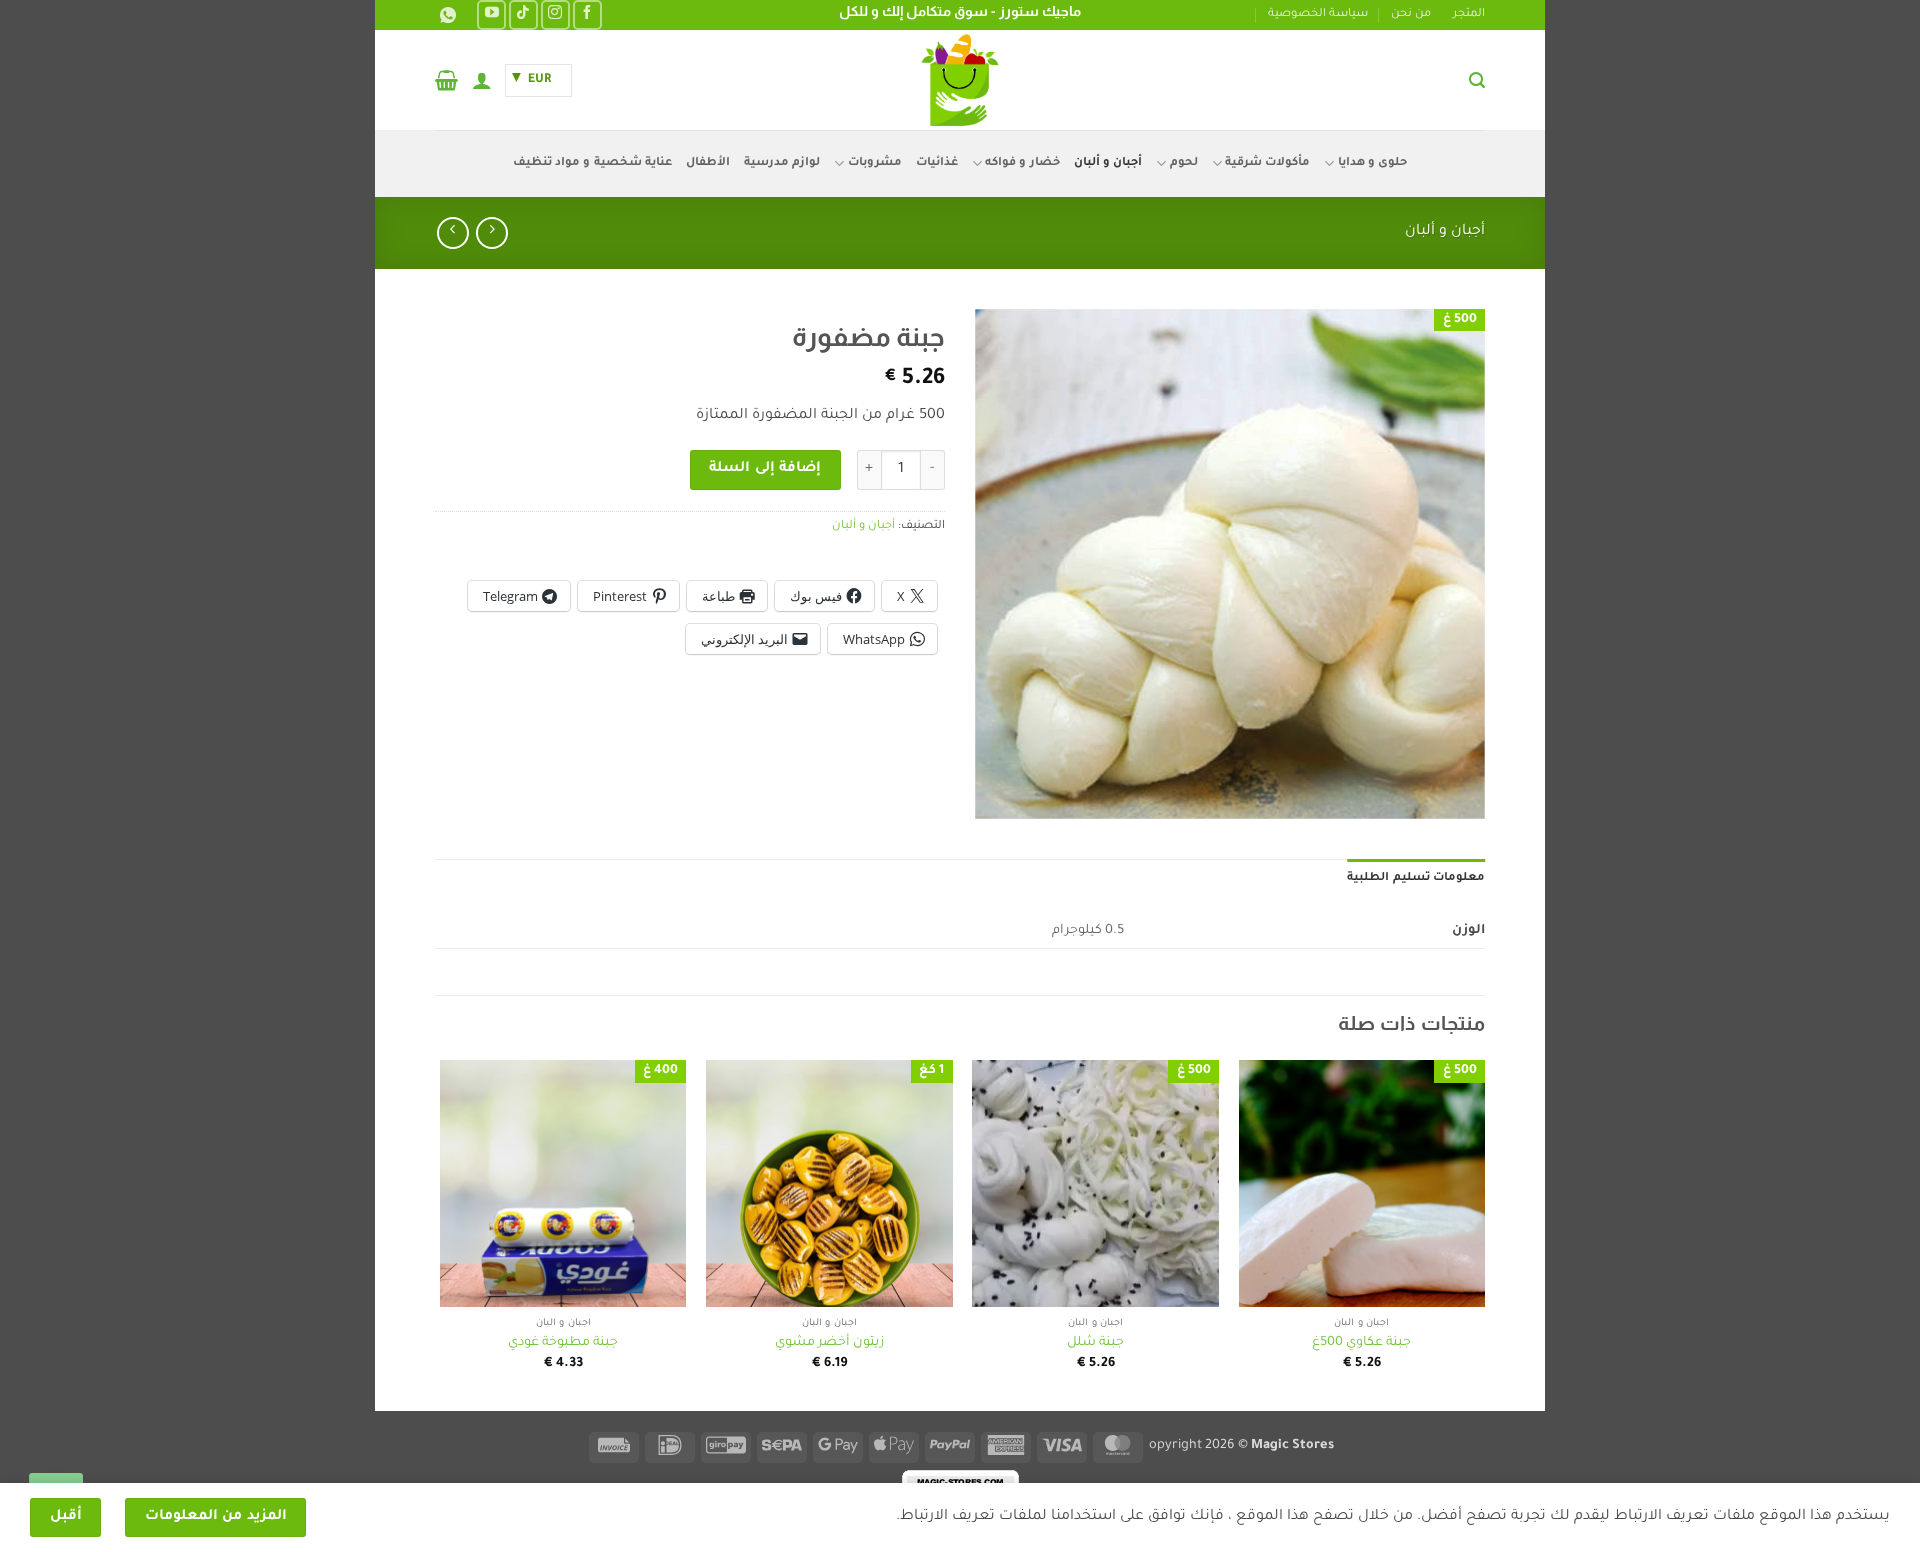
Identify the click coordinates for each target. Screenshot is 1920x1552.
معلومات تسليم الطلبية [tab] (1416, 878)
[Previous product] (452, 232)
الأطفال (708, 163)
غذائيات (937, 163)
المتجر (1469, 14)
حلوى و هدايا (1372, 163)
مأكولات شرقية (1267, 163)
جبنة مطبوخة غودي (563, 1343)
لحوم (1183, 163)
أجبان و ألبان (1108, 163)
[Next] (441, 1233)
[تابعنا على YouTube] (491, 14)
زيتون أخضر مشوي (829, 1343)
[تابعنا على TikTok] (523, 14)
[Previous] (1484, 1233)
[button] (1477, 80)
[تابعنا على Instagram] (555, 14)
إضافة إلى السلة (765, 469)
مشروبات (874, 163)
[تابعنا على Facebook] (587, 14)
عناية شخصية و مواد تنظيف (592, 163)
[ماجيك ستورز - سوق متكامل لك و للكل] (960, 80)
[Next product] (491, 232)
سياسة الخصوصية (1318, 14)
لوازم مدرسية (782, 163)
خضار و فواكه (1022, 163)
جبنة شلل (1095, 1343)
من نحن (1411, 14)
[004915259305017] (445, 15)
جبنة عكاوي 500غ (1361, 1343)
